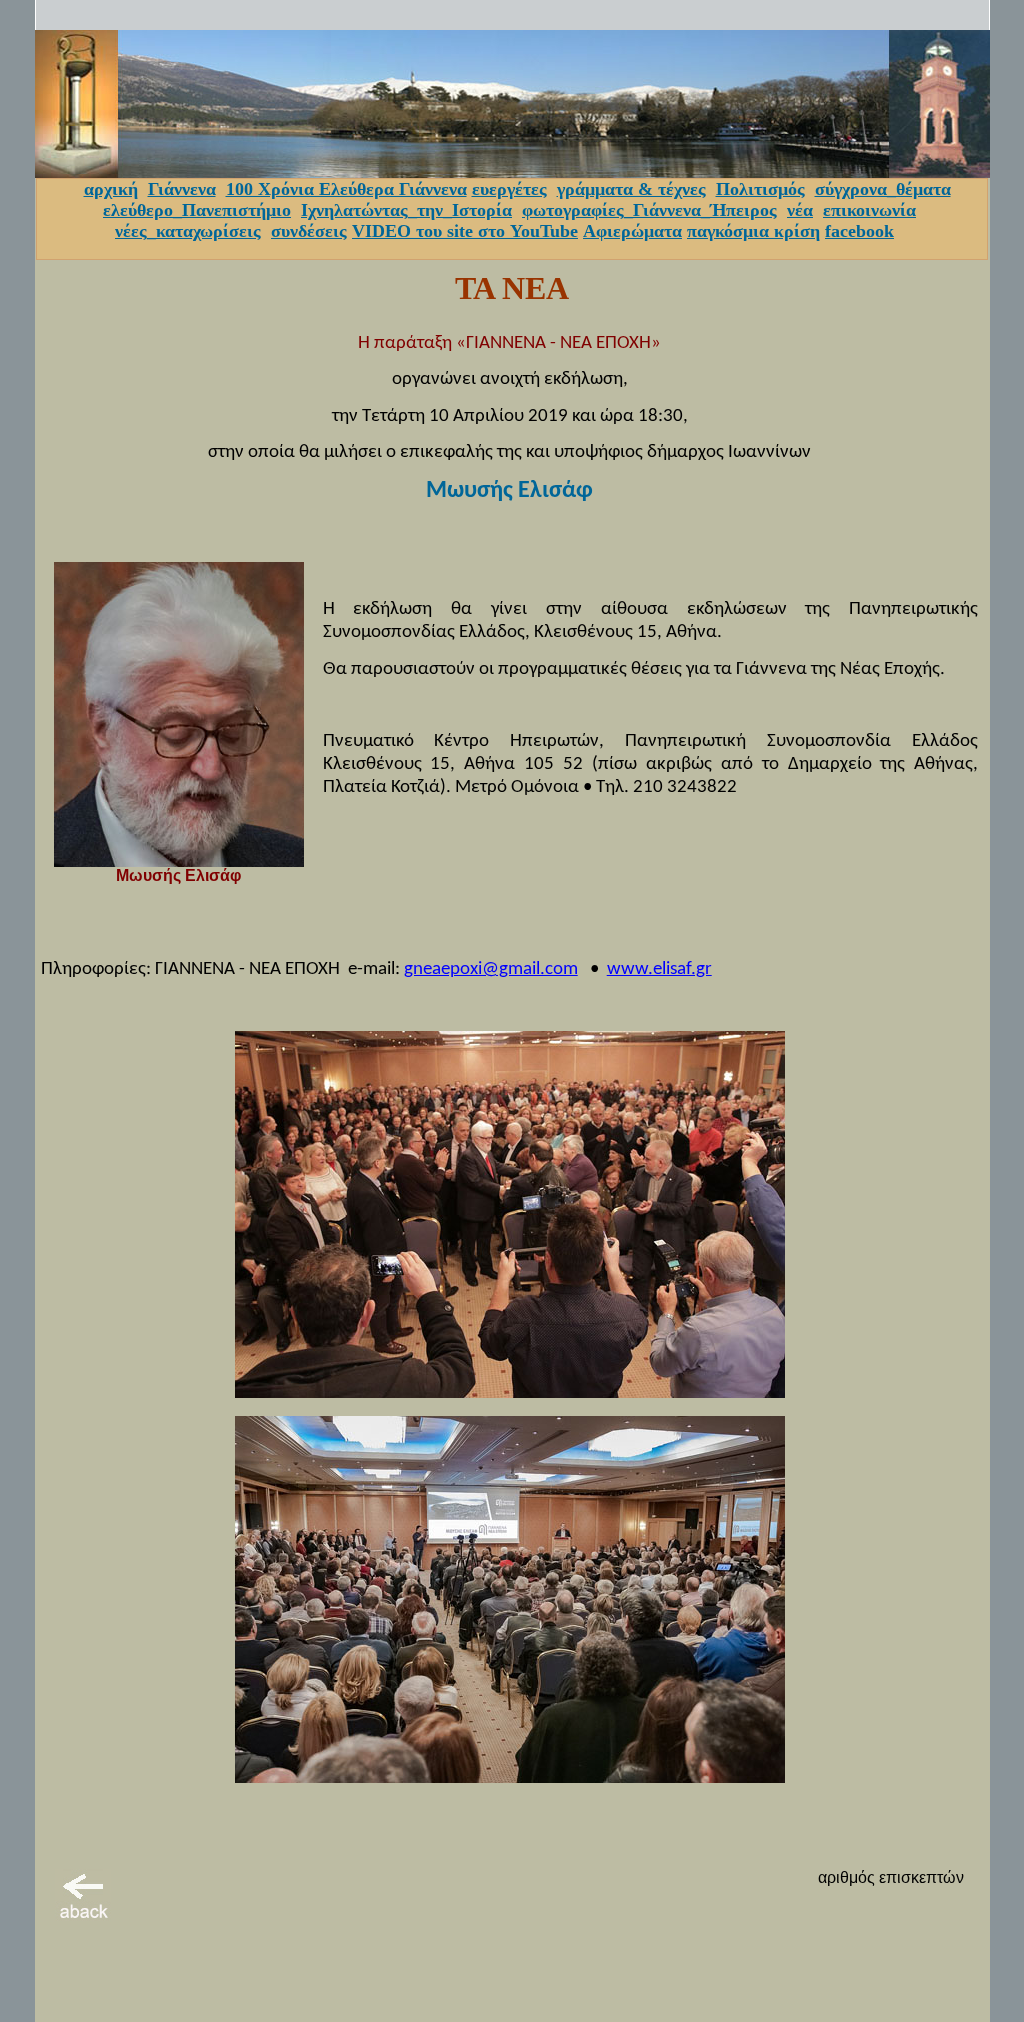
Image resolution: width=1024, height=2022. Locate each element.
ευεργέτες (509, 189)
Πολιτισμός (760, 189)
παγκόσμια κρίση (753, 231)
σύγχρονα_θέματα (883, 189)
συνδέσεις (309, 231)
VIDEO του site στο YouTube (465, 231)
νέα (800, 210)
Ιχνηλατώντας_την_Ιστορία (406, 210)
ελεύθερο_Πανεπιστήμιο (197, 210)
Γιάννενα (182, 189)
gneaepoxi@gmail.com (491, 969)
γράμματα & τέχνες (631, 189)
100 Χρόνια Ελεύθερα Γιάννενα (346, 189)
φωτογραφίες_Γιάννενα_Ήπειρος (649, 210)
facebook (859, 231)
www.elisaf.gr (659, 969)
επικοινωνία (869, 210)
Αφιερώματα (632, 231)
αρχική (111, 189)
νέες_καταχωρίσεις (188, 231)
